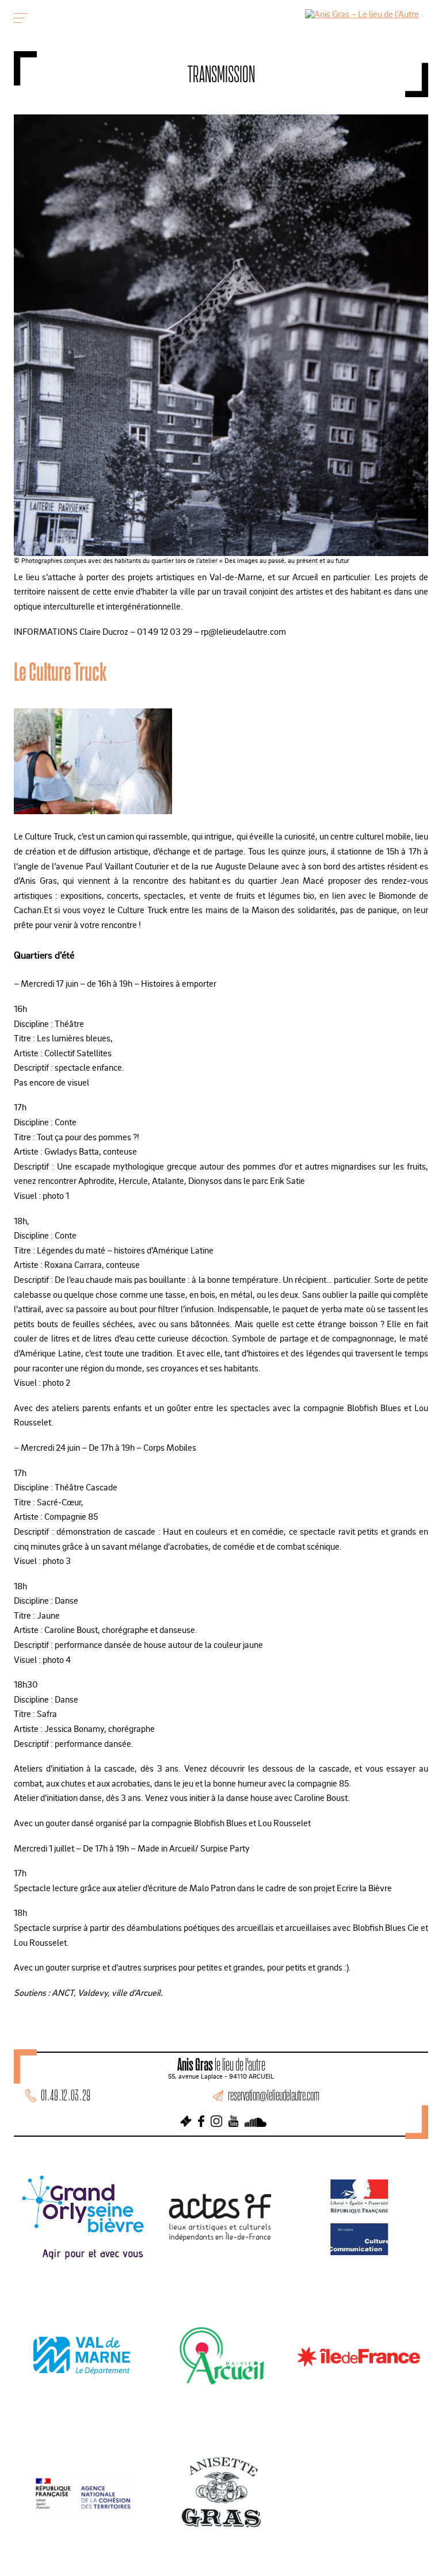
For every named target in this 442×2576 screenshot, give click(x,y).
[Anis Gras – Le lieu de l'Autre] (362, 14)
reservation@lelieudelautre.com (274, 2095)
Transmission (221, 74)
